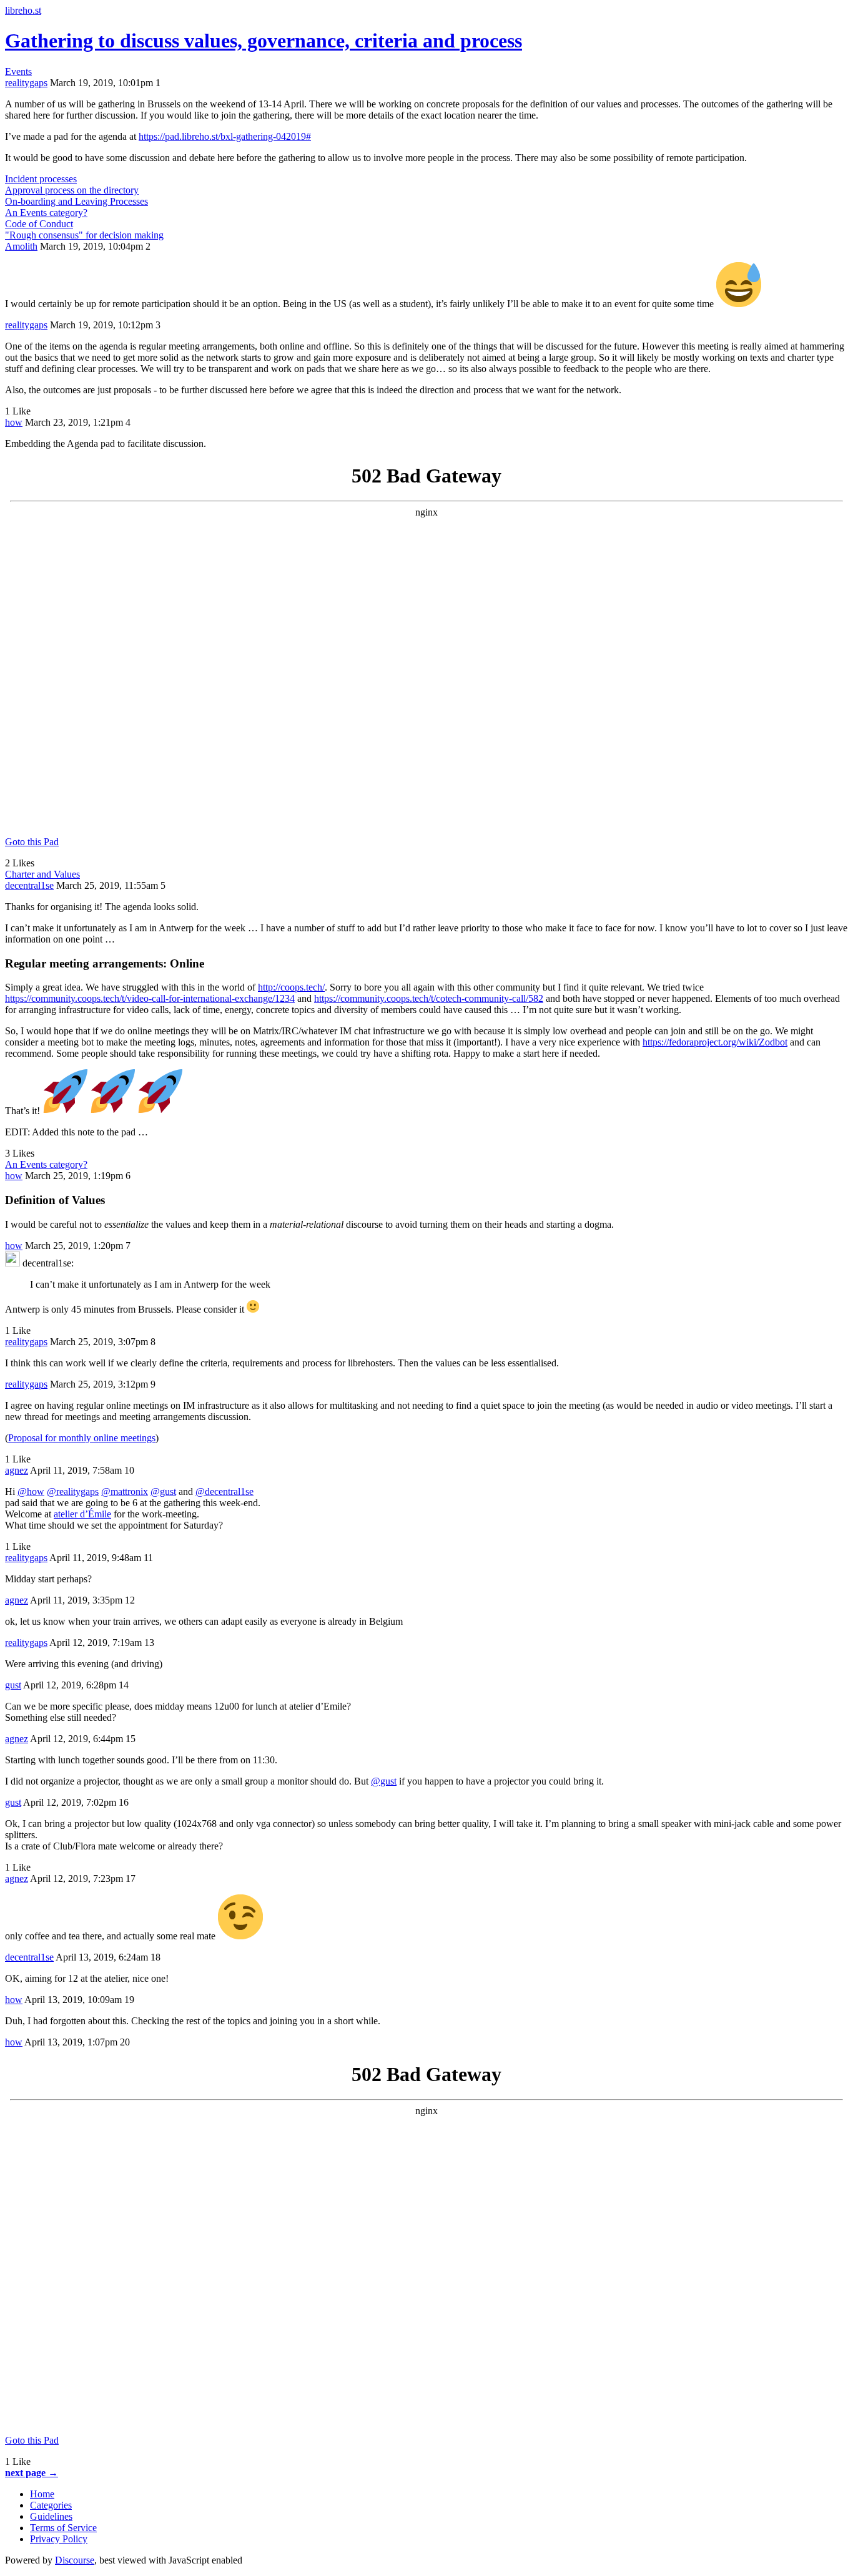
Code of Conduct (39, 224)
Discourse (75, 2560)
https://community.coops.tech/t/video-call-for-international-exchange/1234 (150, 998)
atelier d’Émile (82, 1514)
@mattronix (125, 1491)
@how (31, 1491)
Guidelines (51, 2516)
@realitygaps (73, 1491)
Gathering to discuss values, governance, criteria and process (264, 41)
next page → (32, 2473)
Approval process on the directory (72, 190)
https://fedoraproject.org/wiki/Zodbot (715, 1042)
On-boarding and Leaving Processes (76, 201)
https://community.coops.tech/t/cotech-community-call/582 (429, 998)
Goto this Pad (32, 842)
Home (42, 2494)
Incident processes (41, 179)
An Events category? (46, 213)
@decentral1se (224, 1491)
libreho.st (23, 10)
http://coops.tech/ (291, 987)
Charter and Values (42, 874)
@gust (163, 1491)
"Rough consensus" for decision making (84, 235)
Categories (51, 2505)
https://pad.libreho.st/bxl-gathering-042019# (225, 136)
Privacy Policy (59, 2539)
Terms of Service (63, 2528)
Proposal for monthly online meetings (82, 1438)
